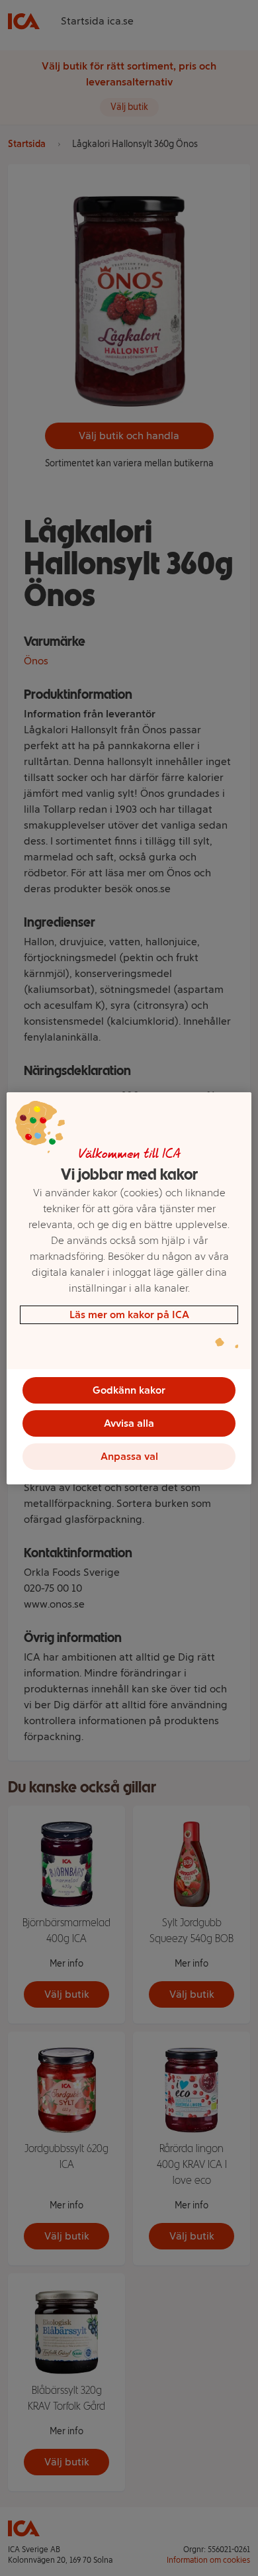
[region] (129, 1288)
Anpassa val (129, 1456)
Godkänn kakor (129, 1390)
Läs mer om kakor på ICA (129, 1314)
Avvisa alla (129, 1423)
